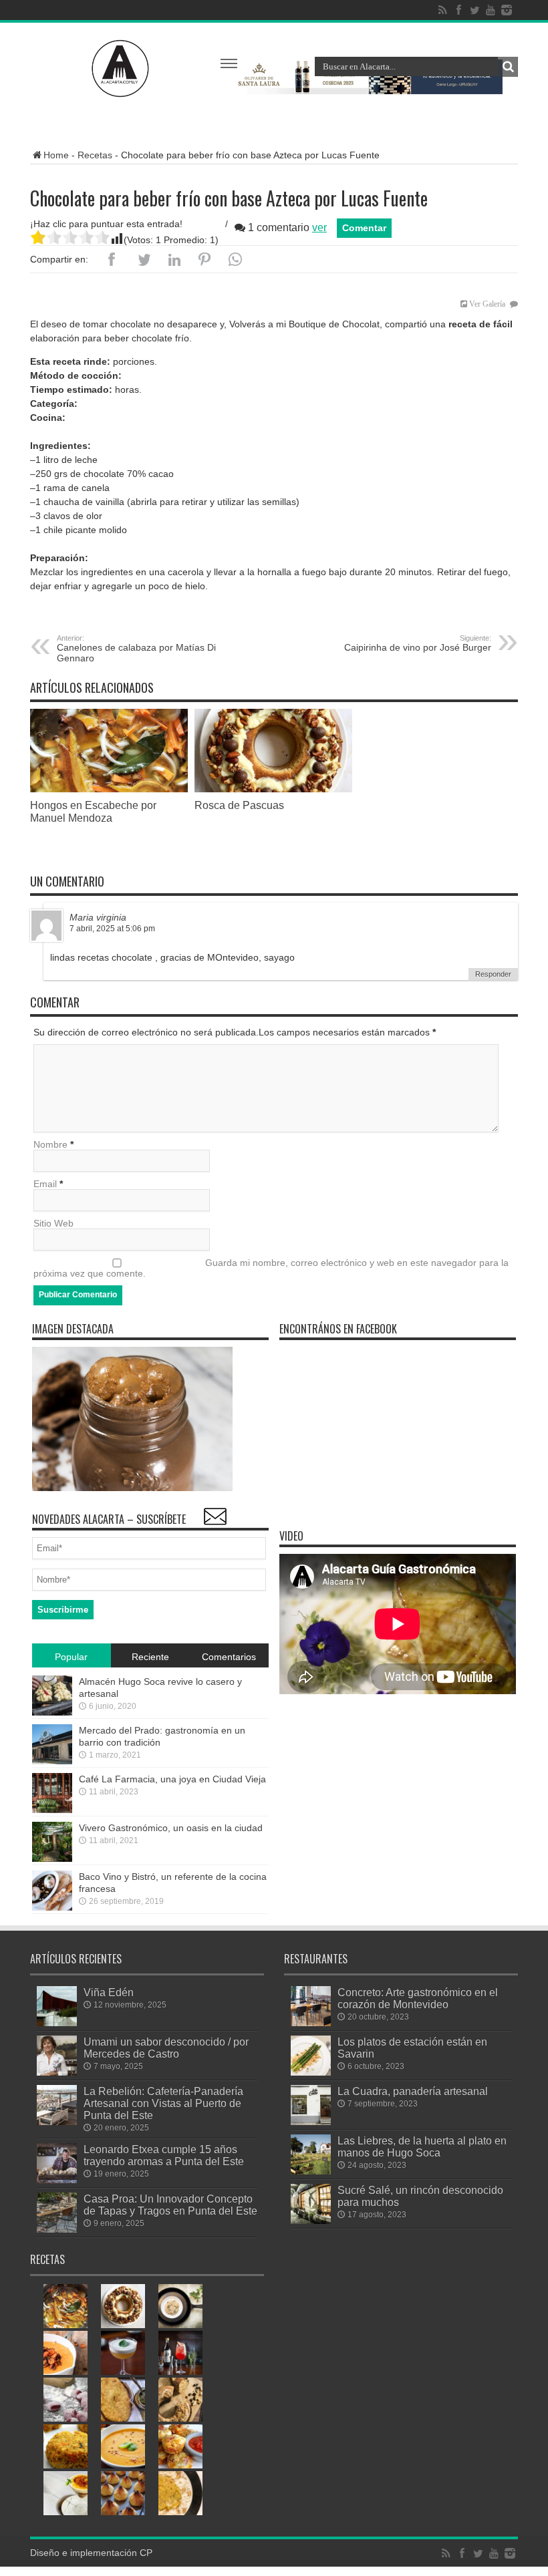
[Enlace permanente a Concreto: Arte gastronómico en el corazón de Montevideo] (311, 2023)
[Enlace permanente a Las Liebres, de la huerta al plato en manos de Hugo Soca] (311, 2171)
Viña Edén (109, 1992)
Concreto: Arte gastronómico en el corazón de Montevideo (418, 1998)
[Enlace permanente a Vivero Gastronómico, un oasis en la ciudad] (52, 1859)
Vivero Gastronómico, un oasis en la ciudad (171, 1828)
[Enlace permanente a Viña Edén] (57, 2023)
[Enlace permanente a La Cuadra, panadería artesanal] (311, 2122)
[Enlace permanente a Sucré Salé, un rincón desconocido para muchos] (311, 2221)
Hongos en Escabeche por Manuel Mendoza (93, 811)
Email (45, 1184)
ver (319, 227)
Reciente (150, 1657)
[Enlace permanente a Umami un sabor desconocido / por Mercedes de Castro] (57, 2072)
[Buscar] (508, 67)
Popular (71, 1657)
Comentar (364, 228)
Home (56, 155)
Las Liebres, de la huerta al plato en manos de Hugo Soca (422, 2146)
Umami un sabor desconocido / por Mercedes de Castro (166, 2048)
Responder (493, 974)
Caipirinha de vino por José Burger (418, 643)
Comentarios (229, 1657)
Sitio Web (53, 1223)
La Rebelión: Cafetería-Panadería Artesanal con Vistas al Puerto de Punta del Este (163, 2103)
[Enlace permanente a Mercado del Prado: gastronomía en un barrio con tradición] (52, 1761)
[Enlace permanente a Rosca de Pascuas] (273, 789)
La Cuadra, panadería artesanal (413, 2091)
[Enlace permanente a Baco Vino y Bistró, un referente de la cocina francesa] (52, 1907)
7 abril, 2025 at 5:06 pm (112, 929)
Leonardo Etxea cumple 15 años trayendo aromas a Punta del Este (164, 2155)
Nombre (50, 1144)
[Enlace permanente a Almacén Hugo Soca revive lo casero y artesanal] (52, 1712)
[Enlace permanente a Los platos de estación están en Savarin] (311, 2072)
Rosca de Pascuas (239, 805)
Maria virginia (98, 917)
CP (146, 2553)
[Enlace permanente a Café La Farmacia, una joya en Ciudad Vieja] (52, 1810)
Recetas (95, 155)
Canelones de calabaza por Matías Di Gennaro (136, 649)
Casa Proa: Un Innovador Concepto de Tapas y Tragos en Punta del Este (170, 2205)
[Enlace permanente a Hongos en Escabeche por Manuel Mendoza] (109, 789)
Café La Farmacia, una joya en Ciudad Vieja (172, 1779)
